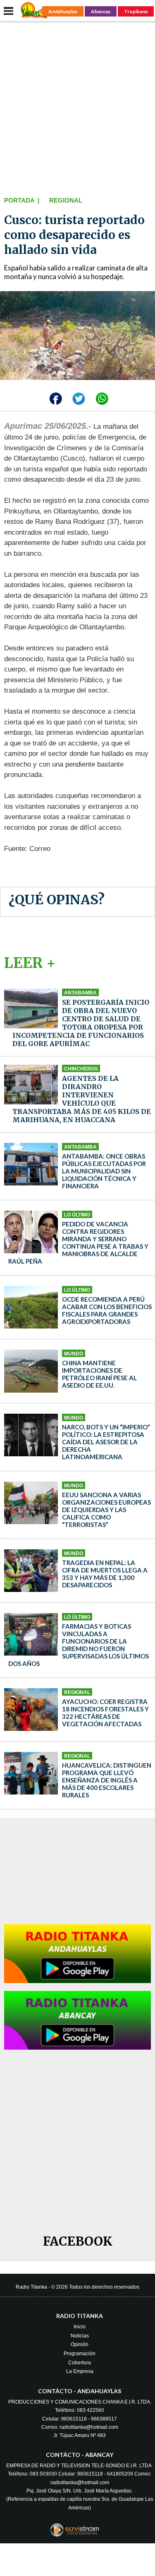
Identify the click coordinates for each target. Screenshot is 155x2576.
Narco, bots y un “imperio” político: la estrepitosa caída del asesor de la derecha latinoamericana (106, 1442)
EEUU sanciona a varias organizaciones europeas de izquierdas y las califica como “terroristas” (106, 1510)
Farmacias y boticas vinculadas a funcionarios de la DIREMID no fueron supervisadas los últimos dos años (79, 1645)
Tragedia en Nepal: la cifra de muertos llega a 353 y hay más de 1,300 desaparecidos (105, 1574)
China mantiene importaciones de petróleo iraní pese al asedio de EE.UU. (99, 1374)
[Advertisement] (77, 107)
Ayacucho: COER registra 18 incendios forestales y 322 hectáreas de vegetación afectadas (105, 1713)
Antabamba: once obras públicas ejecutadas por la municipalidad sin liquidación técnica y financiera (104, 1171)
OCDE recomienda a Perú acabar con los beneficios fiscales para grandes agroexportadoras (107, 1310)
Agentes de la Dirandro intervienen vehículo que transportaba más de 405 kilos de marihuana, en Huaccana (82, 1099)
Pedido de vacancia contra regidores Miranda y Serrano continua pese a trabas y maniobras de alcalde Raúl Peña (78, 1243)
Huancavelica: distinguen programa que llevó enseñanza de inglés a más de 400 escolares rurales (107, 1780)
